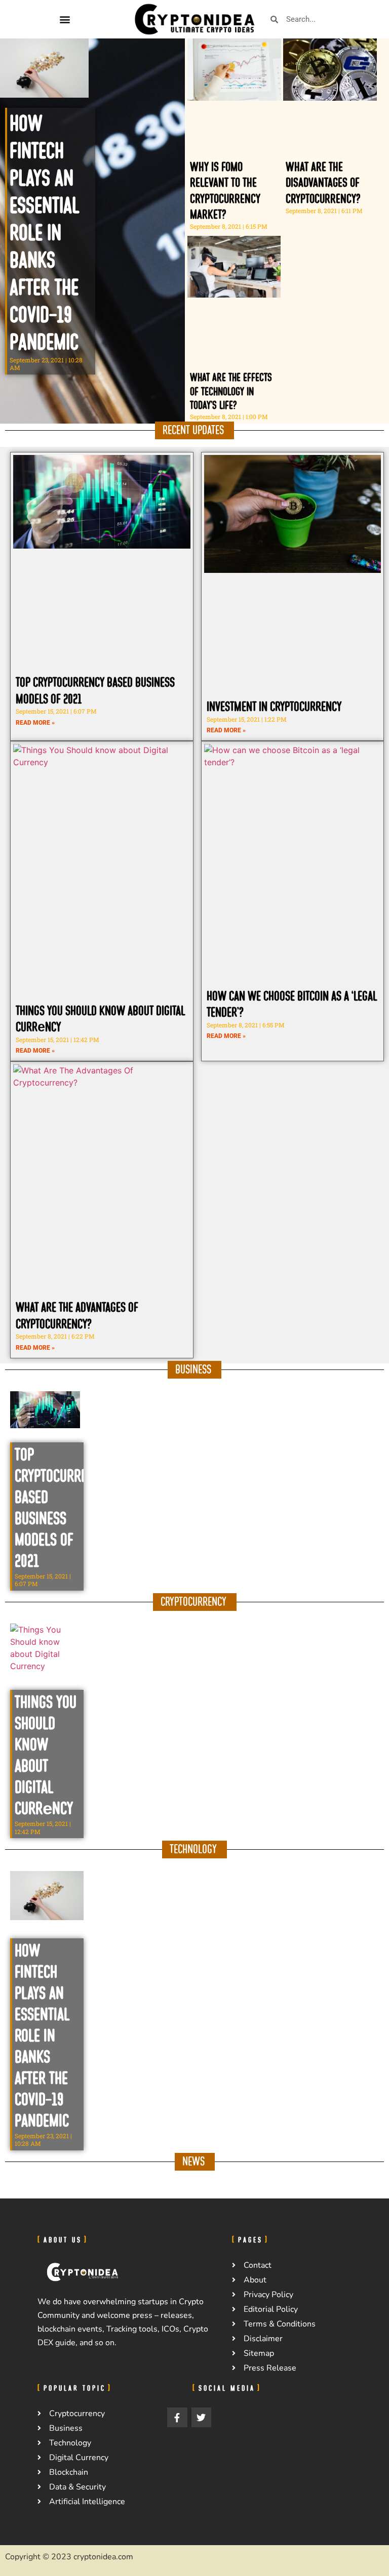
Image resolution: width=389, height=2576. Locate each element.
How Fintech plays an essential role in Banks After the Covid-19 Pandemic (44, 233)
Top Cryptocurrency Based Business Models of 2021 (95, 691)
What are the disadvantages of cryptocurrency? (323, 183)
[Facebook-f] (177, 2418)
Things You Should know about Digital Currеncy (100, 1019)
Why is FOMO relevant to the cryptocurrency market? (225, 191)
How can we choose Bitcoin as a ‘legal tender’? (292, 1004)
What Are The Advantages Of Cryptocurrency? (77, 1316)
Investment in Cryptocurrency (274, 707)
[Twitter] (202, 2418)
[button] (65, 19)
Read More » (35, 723)
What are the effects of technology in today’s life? (231, 391)
